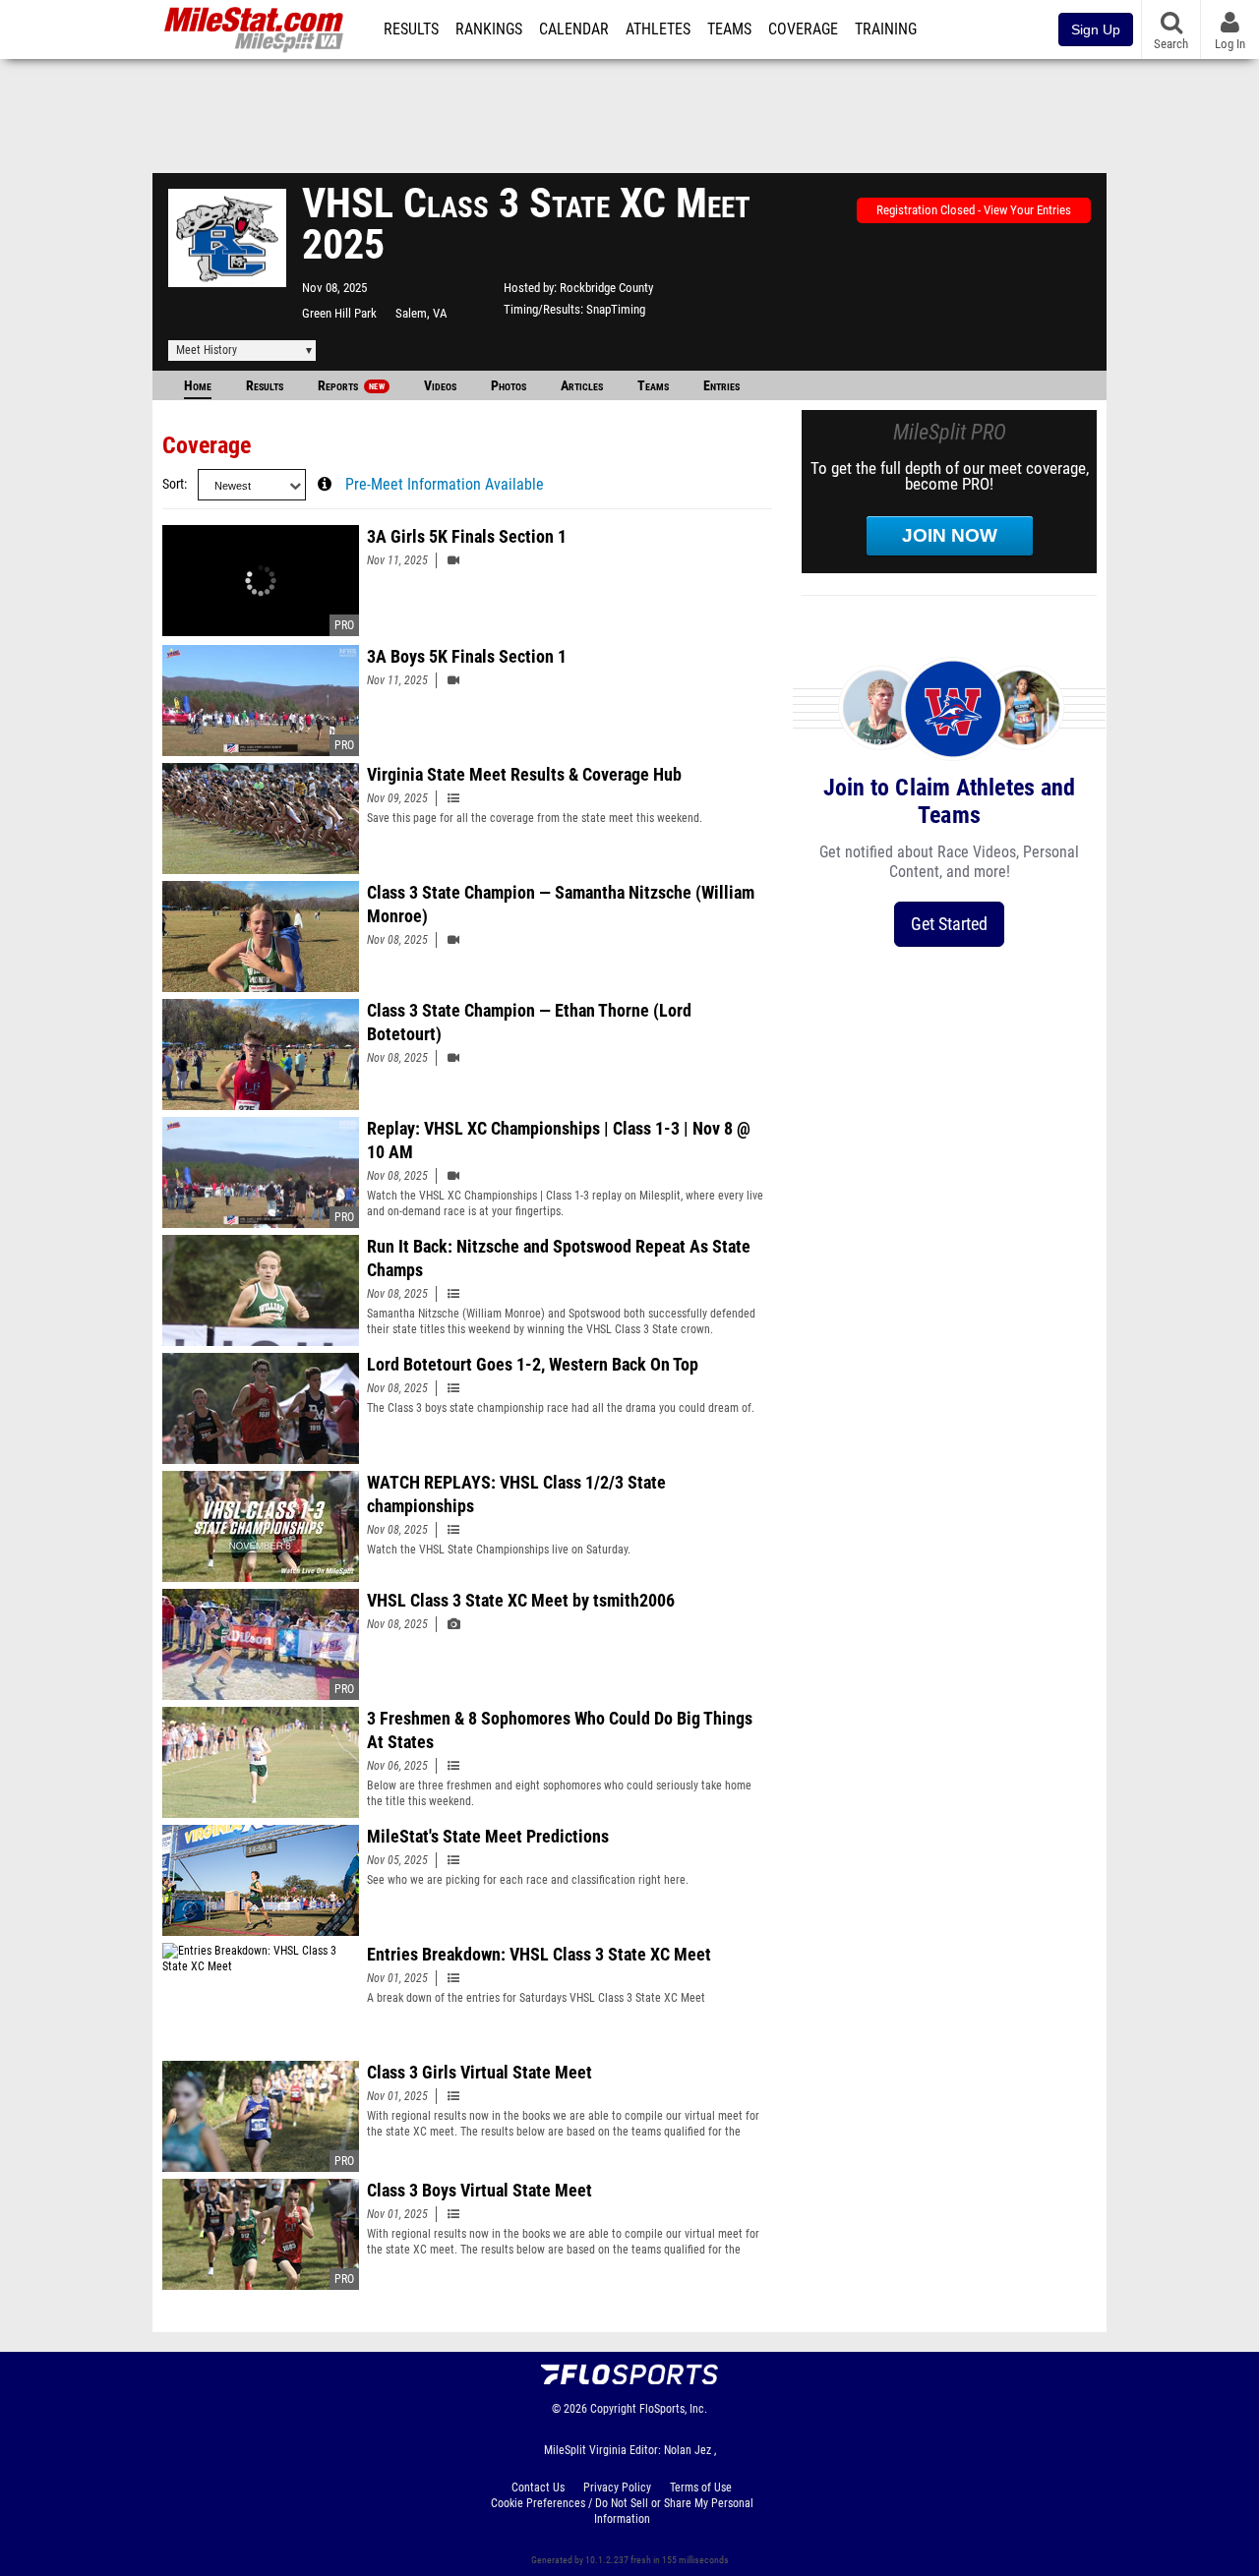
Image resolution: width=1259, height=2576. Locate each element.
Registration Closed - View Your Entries (974, 210)
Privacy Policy (617, 2488)
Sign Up (1096, 29)
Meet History (207, 350)
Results (411, 29)
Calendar (574, 29)
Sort (173, 484)
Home (198, 386)
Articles (582, 386)
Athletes (658, 29)
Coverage (803, 29)
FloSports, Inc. (673, 2409)
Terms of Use (701, 2488)
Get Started (949, 924)
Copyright (613, 2409)
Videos (440, 386)
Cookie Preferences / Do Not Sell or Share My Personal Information (622, 2511)
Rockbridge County (606, 288)
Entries (721, 386)
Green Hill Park (339, 313)
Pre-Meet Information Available (445, 485)
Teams (729, 29)
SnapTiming (616, 309)
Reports (351, 386)
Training (886, 29)
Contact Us (538, 2488)
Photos (509, 386)
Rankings (489, 29)
